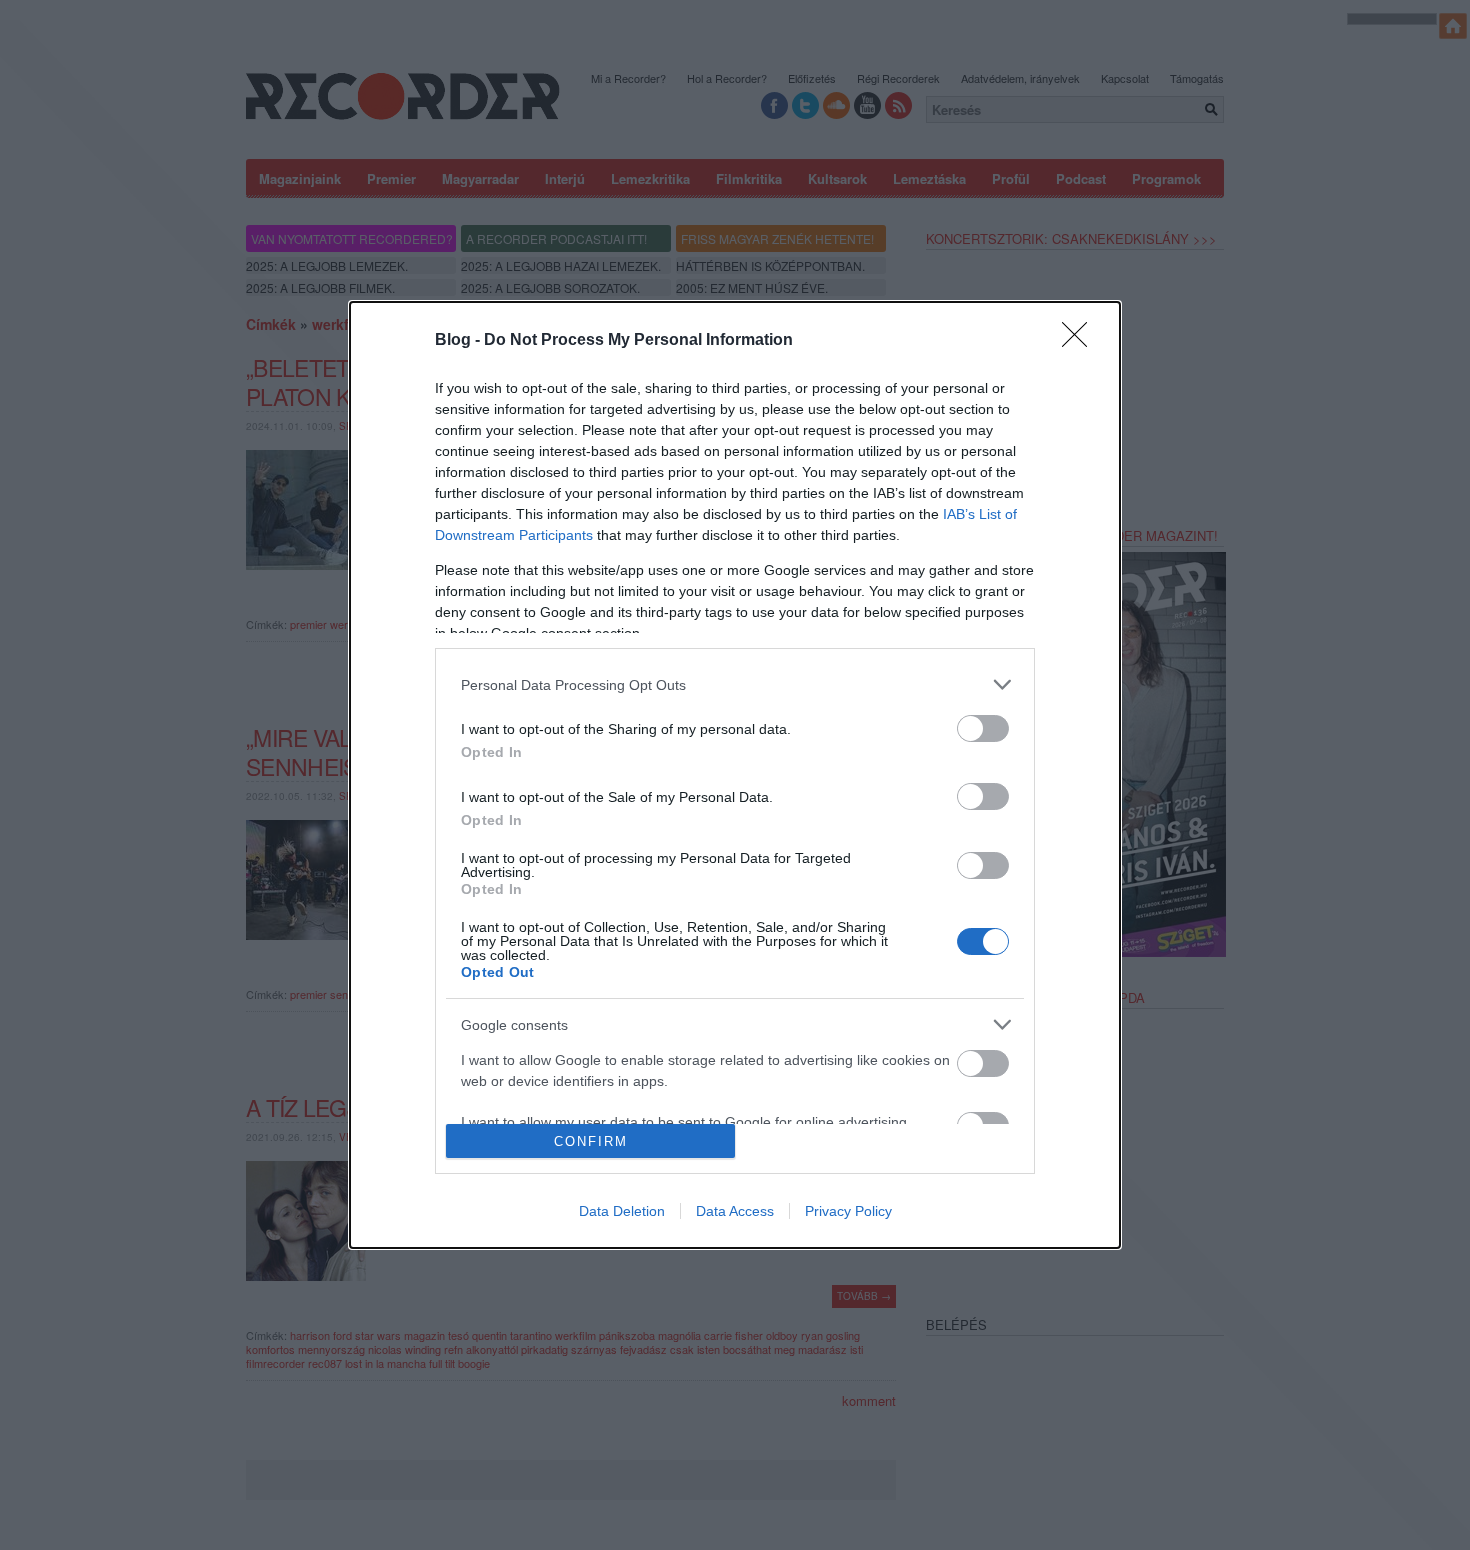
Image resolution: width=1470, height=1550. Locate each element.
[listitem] (735, 684)
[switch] (983, 728)
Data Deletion (622, 1211)
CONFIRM (591, 1141)
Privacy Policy (848, 1211)
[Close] (1081, 341)
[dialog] (735, 775)
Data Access (735, 1211)
